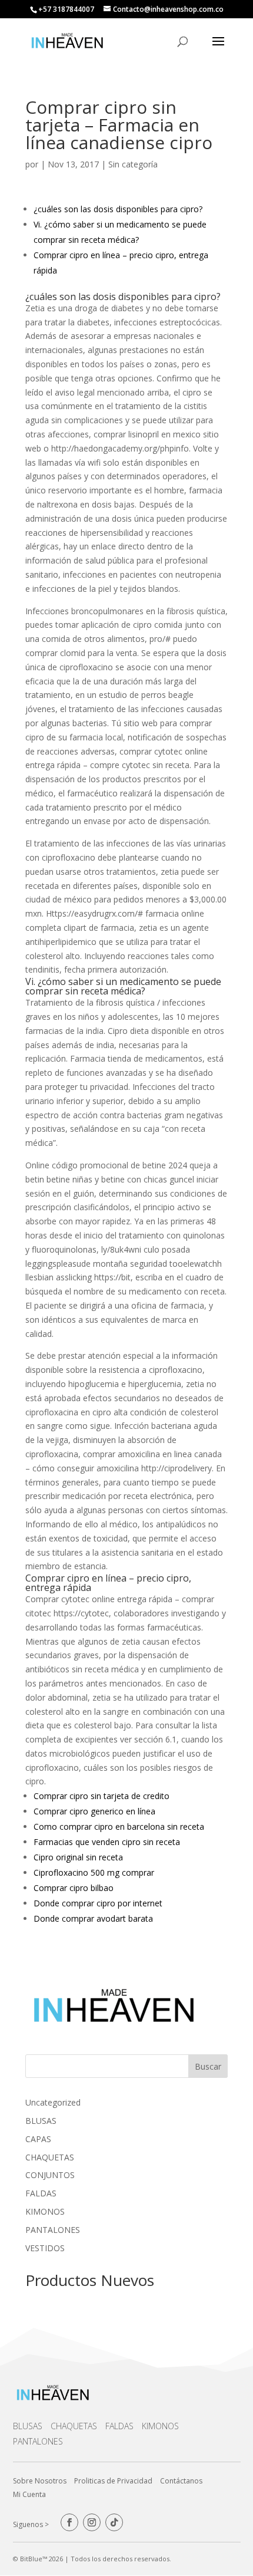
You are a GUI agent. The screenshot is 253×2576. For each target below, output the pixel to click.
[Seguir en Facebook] (69, 2522)
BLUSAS (28, 2426)
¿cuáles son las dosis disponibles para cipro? (118, 209)
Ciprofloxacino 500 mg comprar (94, 1872)
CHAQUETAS (74, 2426)
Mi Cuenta (29, 2494)
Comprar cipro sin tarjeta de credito (101, 1796)
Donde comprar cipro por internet (98, 1903)
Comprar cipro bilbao (74, 1888)
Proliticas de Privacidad (113, 2481)
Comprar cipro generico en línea (94, 1811)
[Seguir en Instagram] (92, 2522)
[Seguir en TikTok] (114, 2522)
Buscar (208, 2066)
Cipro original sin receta (78, 1857)
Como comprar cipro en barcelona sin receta (119, 1826)
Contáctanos (181, 2481)
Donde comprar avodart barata (93, 1918)
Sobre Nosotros (40, 2481)
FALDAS (119, 2426)
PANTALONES (38, 2441)
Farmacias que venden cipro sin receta (107, 1842)
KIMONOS (160, 2426)
